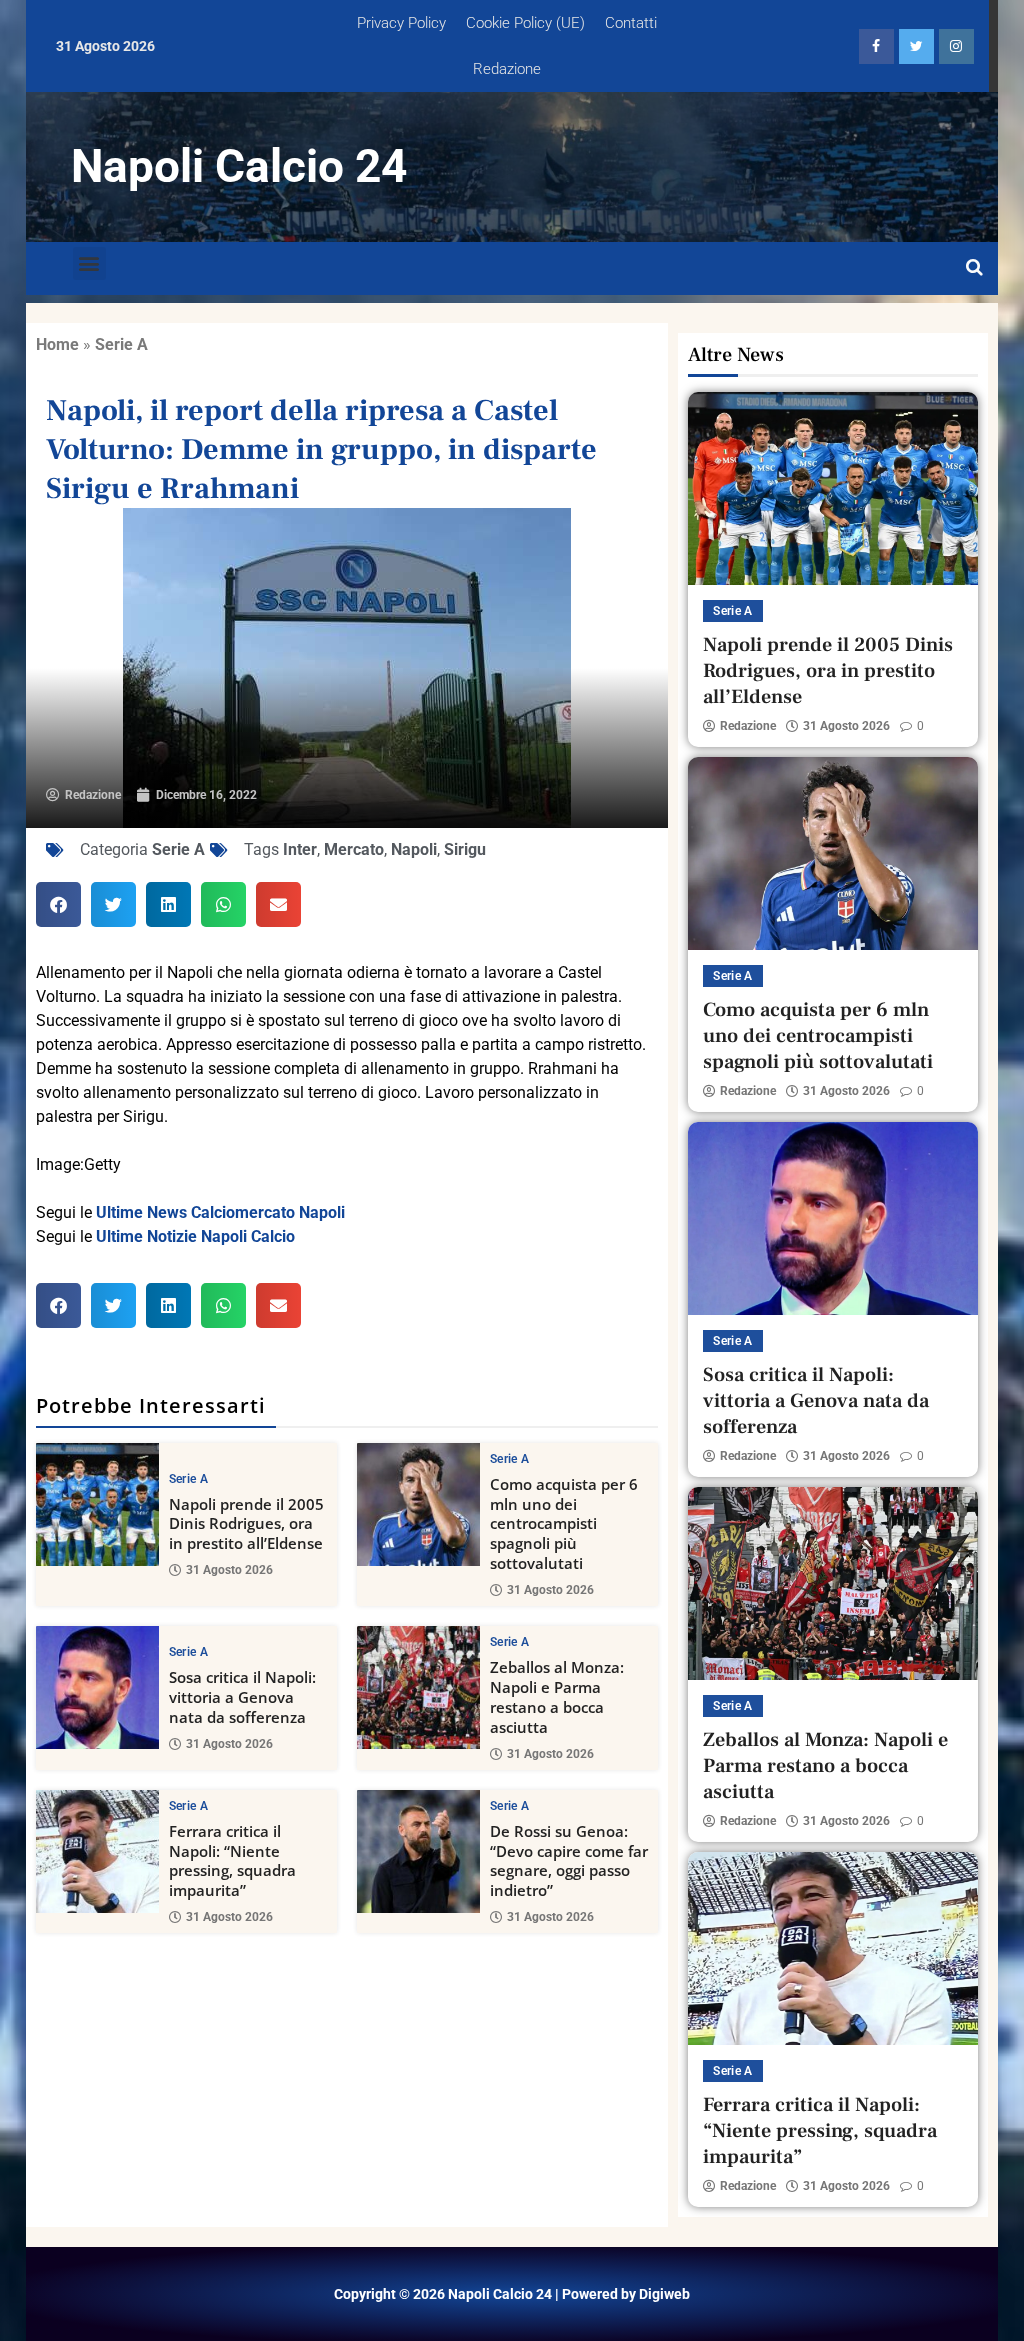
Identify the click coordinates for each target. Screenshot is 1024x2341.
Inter (300, 849)
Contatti (631, 23)
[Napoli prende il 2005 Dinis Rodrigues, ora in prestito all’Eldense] (97, 1504)
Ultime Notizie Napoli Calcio (195, 1236)
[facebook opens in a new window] (876, 46)
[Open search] (974, 268)
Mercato (354, 849)
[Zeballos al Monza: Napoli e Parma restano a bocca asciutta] (418, 1687)
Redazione (507, 69)
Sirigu (465, 849)
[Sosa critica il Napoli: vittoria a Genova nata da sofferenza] (97, 1687)
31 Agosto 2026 (229, 1570)
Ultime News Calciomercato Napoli (220, 1212)
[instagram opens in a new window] (956, 46)
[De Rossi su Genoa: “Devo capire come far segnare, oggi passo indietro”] (418, 1851)
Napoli (414, 849)
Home (57, 344)
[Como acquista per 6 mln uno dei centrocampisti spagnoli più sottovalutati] (418, 1504)
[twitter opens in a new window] (916, 46)
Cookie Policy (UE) (525, 23)
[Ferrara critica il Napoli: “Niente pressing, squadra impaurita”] (97, 1851)
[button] (89, 263)
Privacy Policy (401, 23)
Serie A (121, 344)
